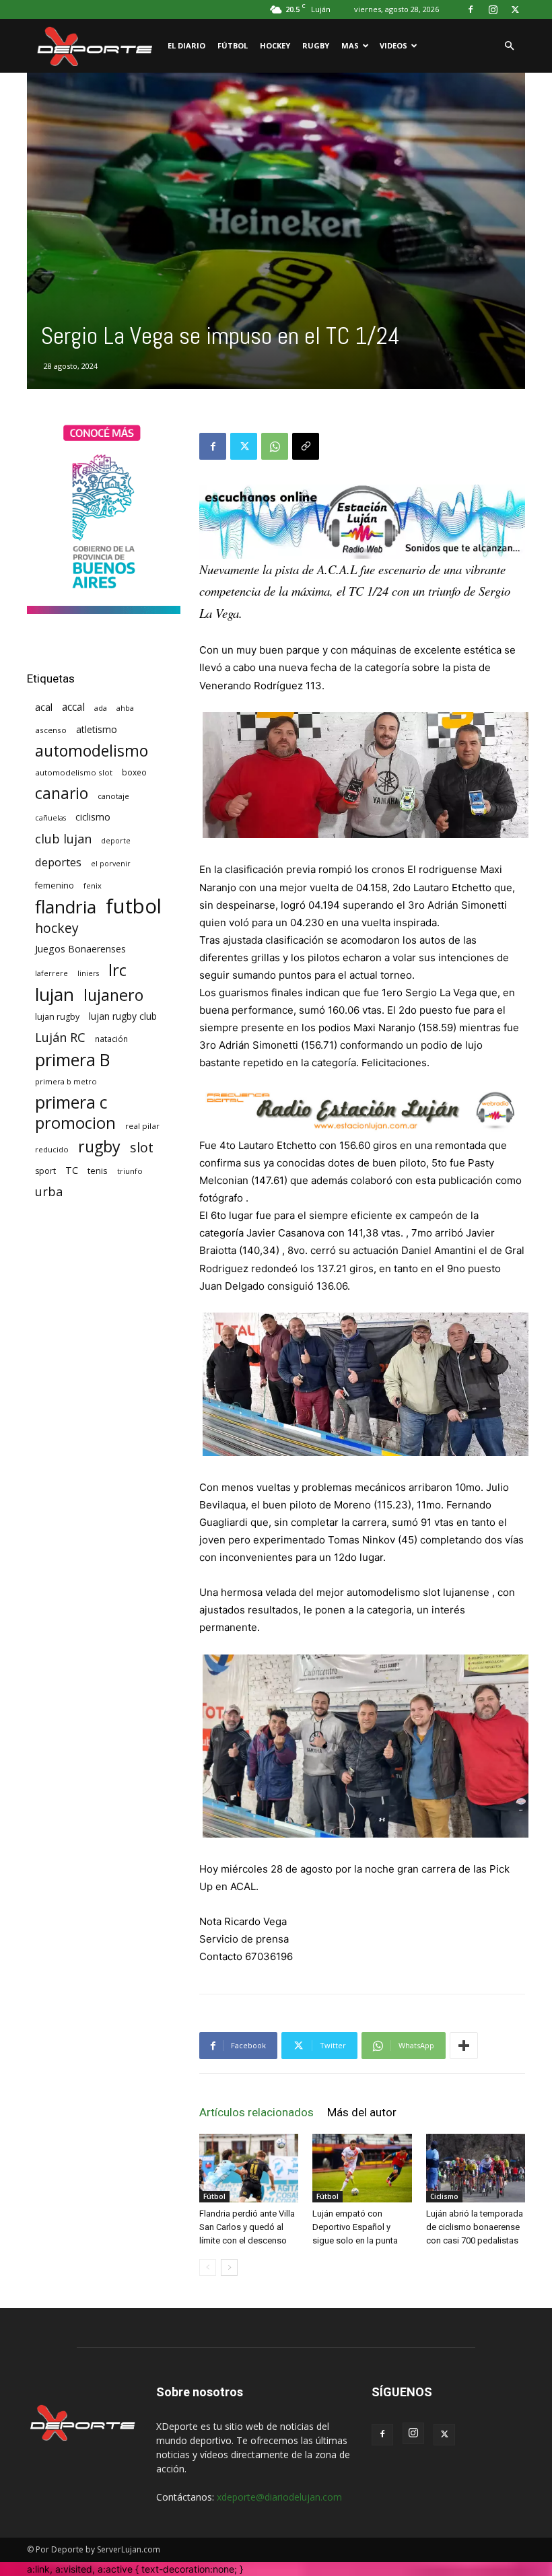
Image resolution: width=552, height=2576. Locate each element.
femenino (55, 885)
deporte (116, 841)
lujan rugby (57, 1017)
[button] (509, 46)
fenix (93, 885)
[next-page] (229, 2267)
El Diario (186, 45)
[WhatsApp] (275, 446)
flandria (66, 907)
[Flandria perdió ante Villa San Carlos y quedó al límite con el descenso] (249, 2168)
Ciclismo (444, 2196)
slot (142, 1147)
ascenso (51, 730)
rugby (99, 1147)
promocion (75, 1123)
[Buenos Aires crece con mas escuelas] (104, 610)
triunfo (130, 1171)
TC (72, 1170)
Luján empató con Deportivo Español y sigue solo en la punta (355, 2227)
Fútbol (233, 45)
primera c (71, 1102)
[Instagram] (493, 9)
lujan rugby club (123, 1016)
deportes (58, 862)
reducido (52, 1149)
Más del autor (362, 2112)
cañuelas (50, 818)
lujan (55, 995)
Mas (350, 45)
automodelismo (92, 751)
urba (49, 1192)
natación (111, 1039)
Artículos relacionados (256, 2112)
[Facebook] (471, 9)
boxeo (134, 772)
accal (73, 707)
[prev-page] (208, 2267)
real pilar (142, 1126)
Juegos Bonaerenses (80, 949)
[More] (464, 2046)
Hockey (275, 45)
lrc (117, 970)
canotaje (113, 796)
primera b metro (66, 1081)
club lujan (63, 839)
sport (45, 1171)
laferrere (51, 973)
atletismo (97, 729)
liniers (88, 973)
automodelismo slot (74, 772)
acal (44, 707)
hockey (57, 928)
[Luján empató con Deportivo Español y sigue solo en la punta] (362, 2168)
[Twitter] (515, 9)
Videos (393, 45)
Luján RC (60, 1038)
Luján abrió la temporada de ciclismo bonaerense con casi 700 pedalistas (475, 2227)
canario (62, 793)
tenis (98, 1171)
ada (101, 708)
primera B (72, 1060)
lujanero (113, 995)
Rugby (316, 45)
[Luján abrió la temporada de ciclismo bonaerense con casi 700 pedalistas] (476, 2168)
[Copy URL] (306, 446)
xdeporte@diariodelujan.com (279, 2497)
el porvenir (111, 864)
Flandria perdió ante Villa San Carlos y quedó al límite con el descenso (247, 2227)
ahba (125, 708)
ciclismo (93, 817)
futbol (134, 906)
